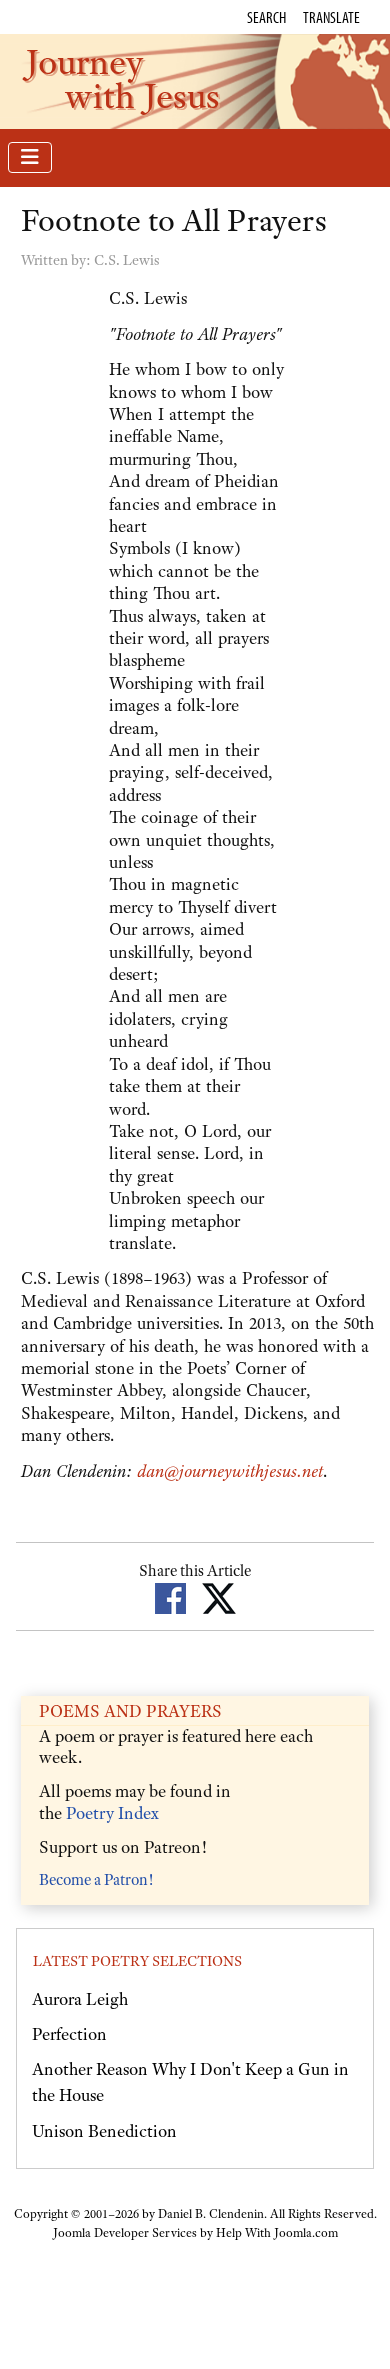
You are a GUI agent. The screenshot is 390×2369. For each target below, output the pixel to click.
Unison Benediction (104, 2131)
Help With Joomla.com (277, 2233)
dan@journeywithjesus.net (230, 1471)
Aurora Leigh (80, 1999)
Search (266, 17)
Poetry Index (112, 1813)
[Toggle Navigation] (30, 157)
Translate (331, 17)
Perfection (69, 2034)
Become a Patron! (96, 1880)
